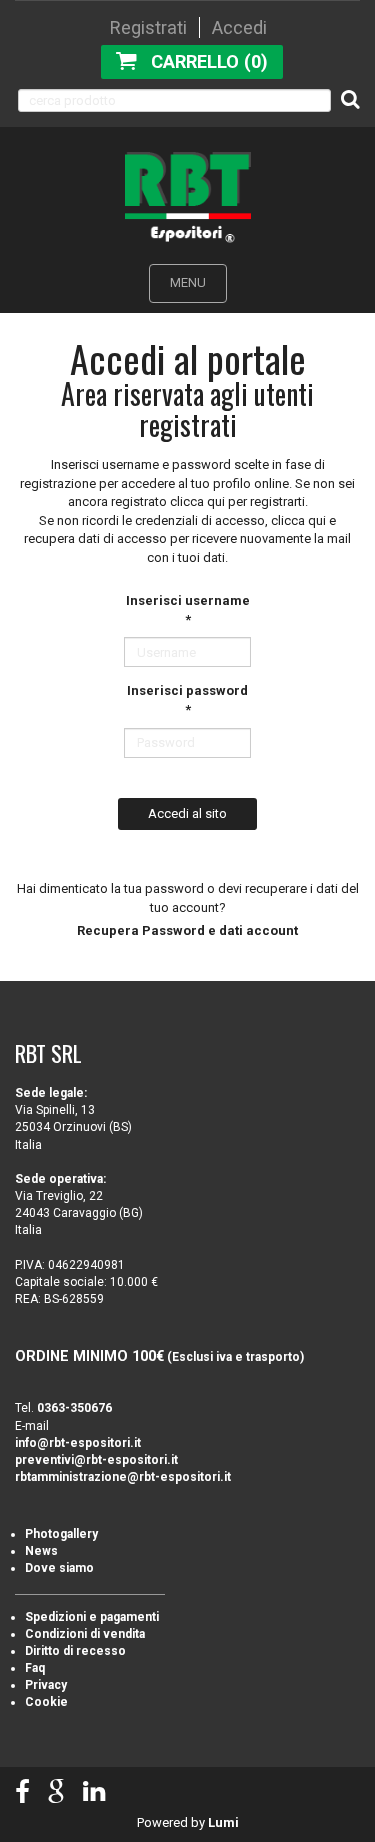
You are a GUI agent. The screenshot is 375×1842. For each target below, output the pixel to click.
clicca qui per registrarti (237, 501)
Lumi (223, 1822)
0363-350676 (74, 1408)
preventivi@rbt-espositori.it (96, 1460)
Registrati (148, 27)
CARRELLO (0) (209, 61)
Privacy (46, 1685)
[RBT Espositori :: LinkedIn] (94, 1792)
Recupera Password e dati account (187, 930)
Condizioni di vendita (85, 1634)
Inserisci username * (188, 610)
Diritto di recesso (75, 1651)
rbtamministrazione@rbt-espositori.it (123, 1477)
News (41, 1551)
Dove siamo (59, 1568)
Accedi (239, 27)
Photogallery (61, 1534)
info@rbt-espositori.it (78, 1443)
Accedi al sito (187, 813)
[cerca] (350, 99)
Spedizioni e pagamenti (92, 1617)
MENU (188, 282)
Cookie (46, 1702)
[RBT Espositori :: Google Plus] (56, 1792)
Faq (35, 1668)
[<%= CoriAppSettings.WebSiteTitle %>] (188, 196)
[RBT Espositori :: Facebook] (22, 1792)
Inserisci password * (187, 700)
